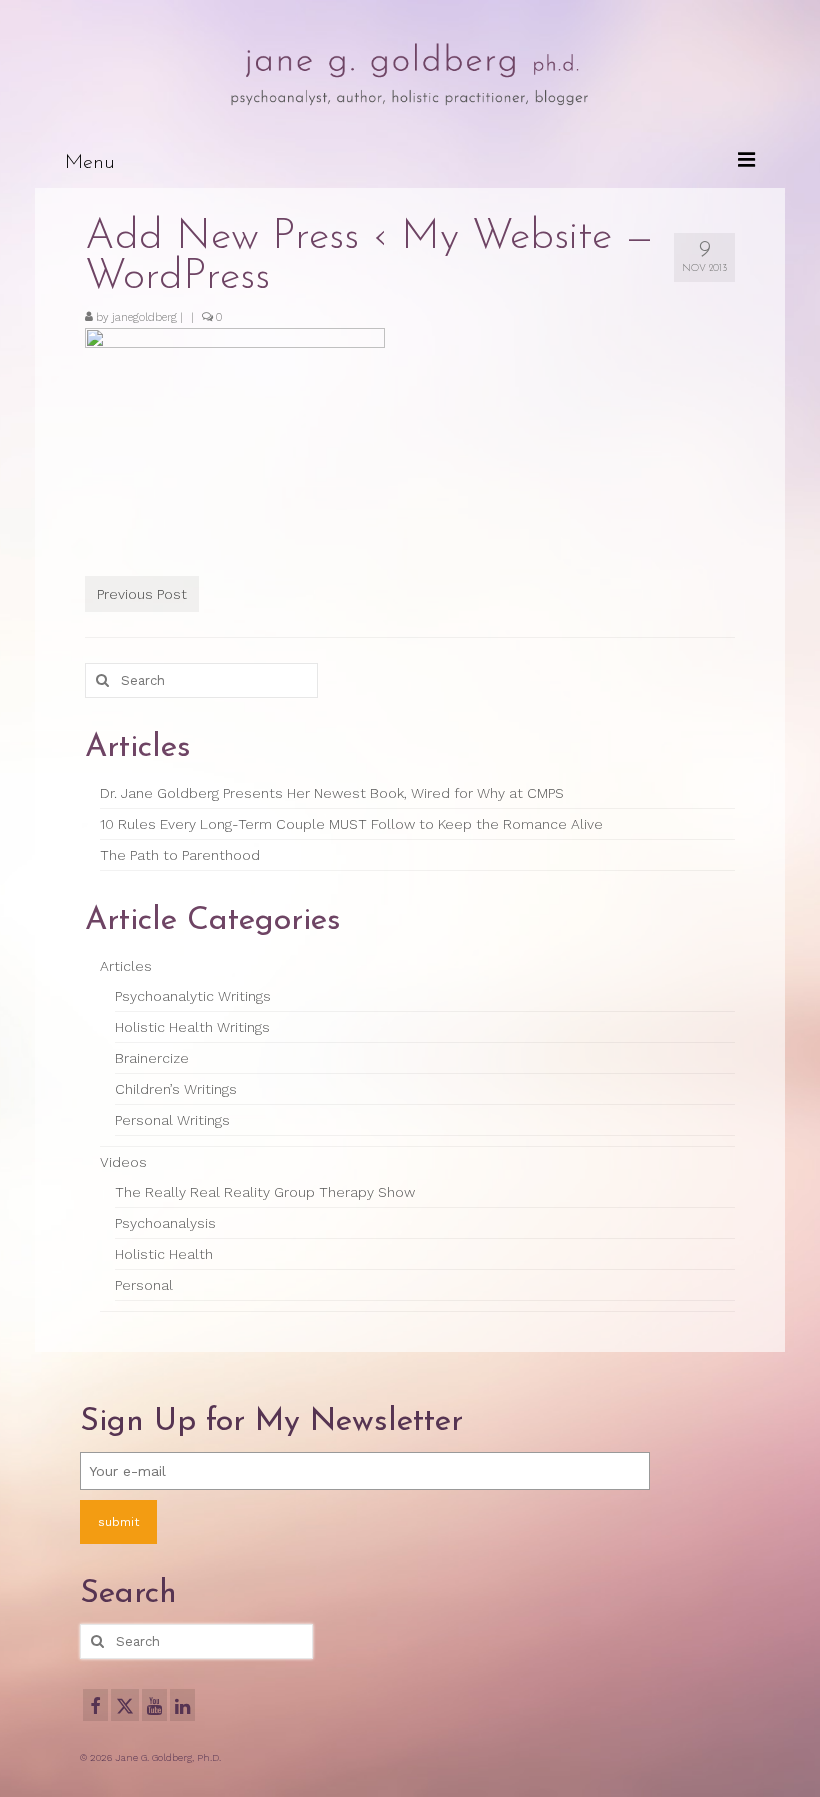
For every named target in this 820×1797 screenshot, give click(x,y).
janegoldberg (144, 317)
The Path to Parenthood (180, 855)
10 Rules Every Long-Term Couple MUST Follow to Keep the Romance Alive (351, 824)
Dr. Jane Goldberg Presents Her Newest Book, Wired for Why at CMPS (332, 793)
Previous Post (142, 594)
